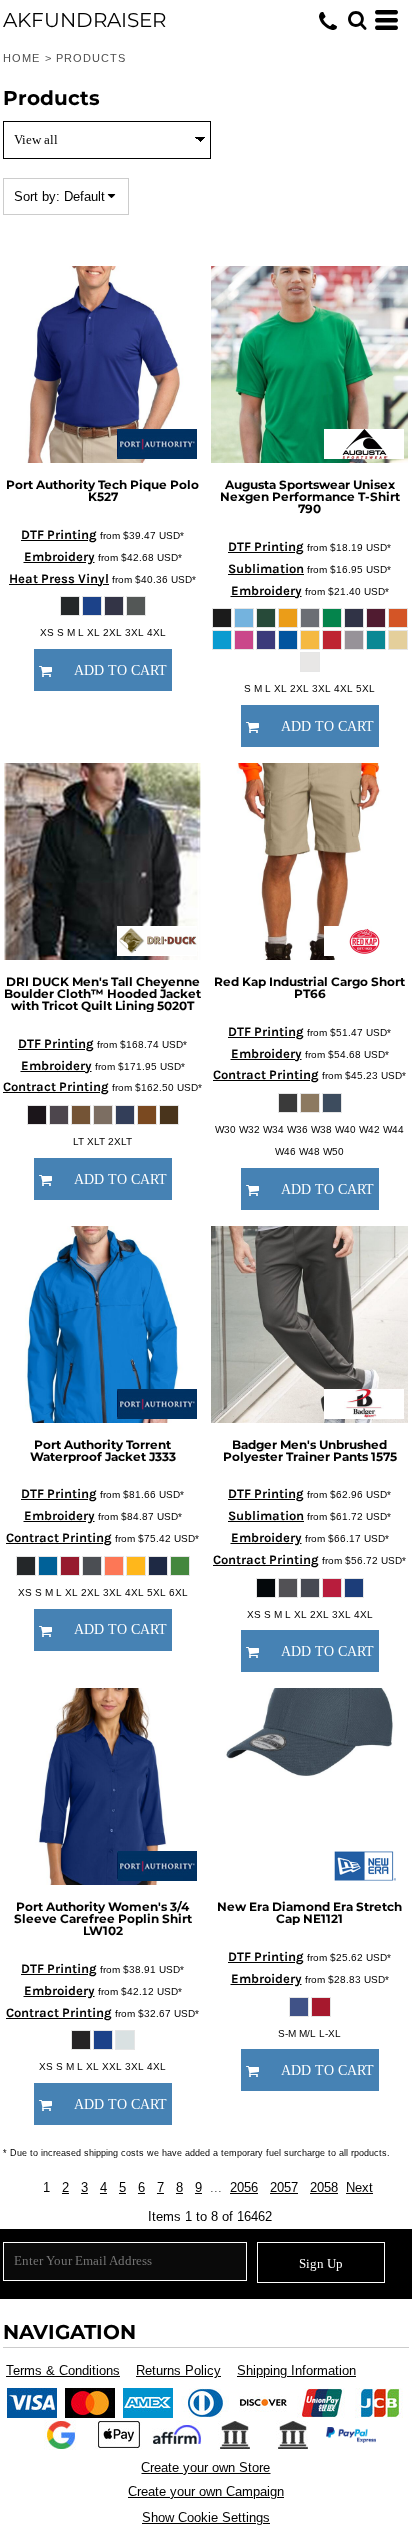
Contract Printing (56, 1086)
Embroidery (59, 556)
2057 (284, 2187)
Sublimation (266, 568)
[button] (357, 20)
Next (359, 2187)
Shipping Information (296, 2370)
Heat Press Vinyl (59, 578)
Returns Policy (178, 2370)
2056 (244, 2187)
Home (21, 58)
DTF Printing (59, 534)
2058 (324, 2187)
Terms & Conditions (63, 2370)
